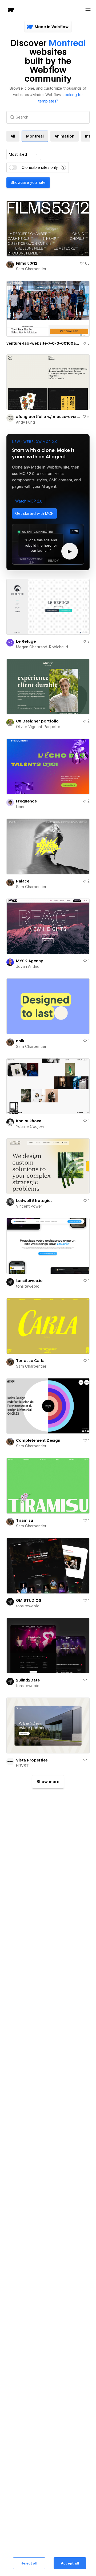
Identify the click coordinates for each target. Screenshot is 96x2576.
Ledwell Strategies (34, 1201)
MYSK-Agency (29, 961)
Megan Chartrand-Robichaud (42, 647)
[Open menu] (88, 9)
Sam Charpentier (31, 269)
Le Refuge (26, 641)
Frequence (26, 801)
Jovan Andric (28, 967)
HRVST (22, 1766)
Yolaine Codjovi (30, 1127)
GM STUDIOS (29, 1600)
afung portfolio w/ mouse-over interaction (48, 417)
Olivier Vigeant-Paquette (38, 727)
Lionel (21, 807)
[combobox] (24, 154)
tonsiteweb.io (29, 1281)
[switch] (13, 168)
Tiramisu (25, 1520)
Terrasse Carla (30, 1361)
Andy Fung (25, 422)
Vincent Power (29, 1206)
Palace (23, 881)
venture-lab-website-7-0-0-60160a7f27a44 (43, 343)
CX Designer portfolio (37, 721)
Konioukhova (29, 1121)
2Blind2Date (28, 1680)
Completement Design (38, 1440)
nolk (20, 1041)
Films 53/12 (27, 263)
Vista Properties (32, 1760)
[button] (29, 501)
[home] (11, 10)
